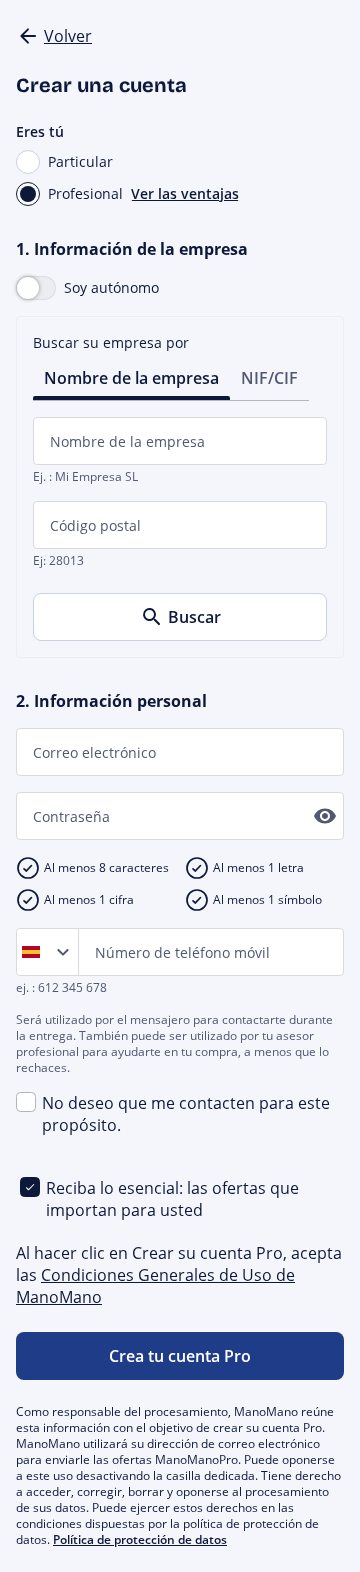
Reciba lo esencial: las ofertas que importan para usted (172, 1199)
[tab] (131, 376)
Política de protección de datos (140, 1539)
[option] (35, 952)
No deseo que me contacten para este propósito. (186, 1114)
